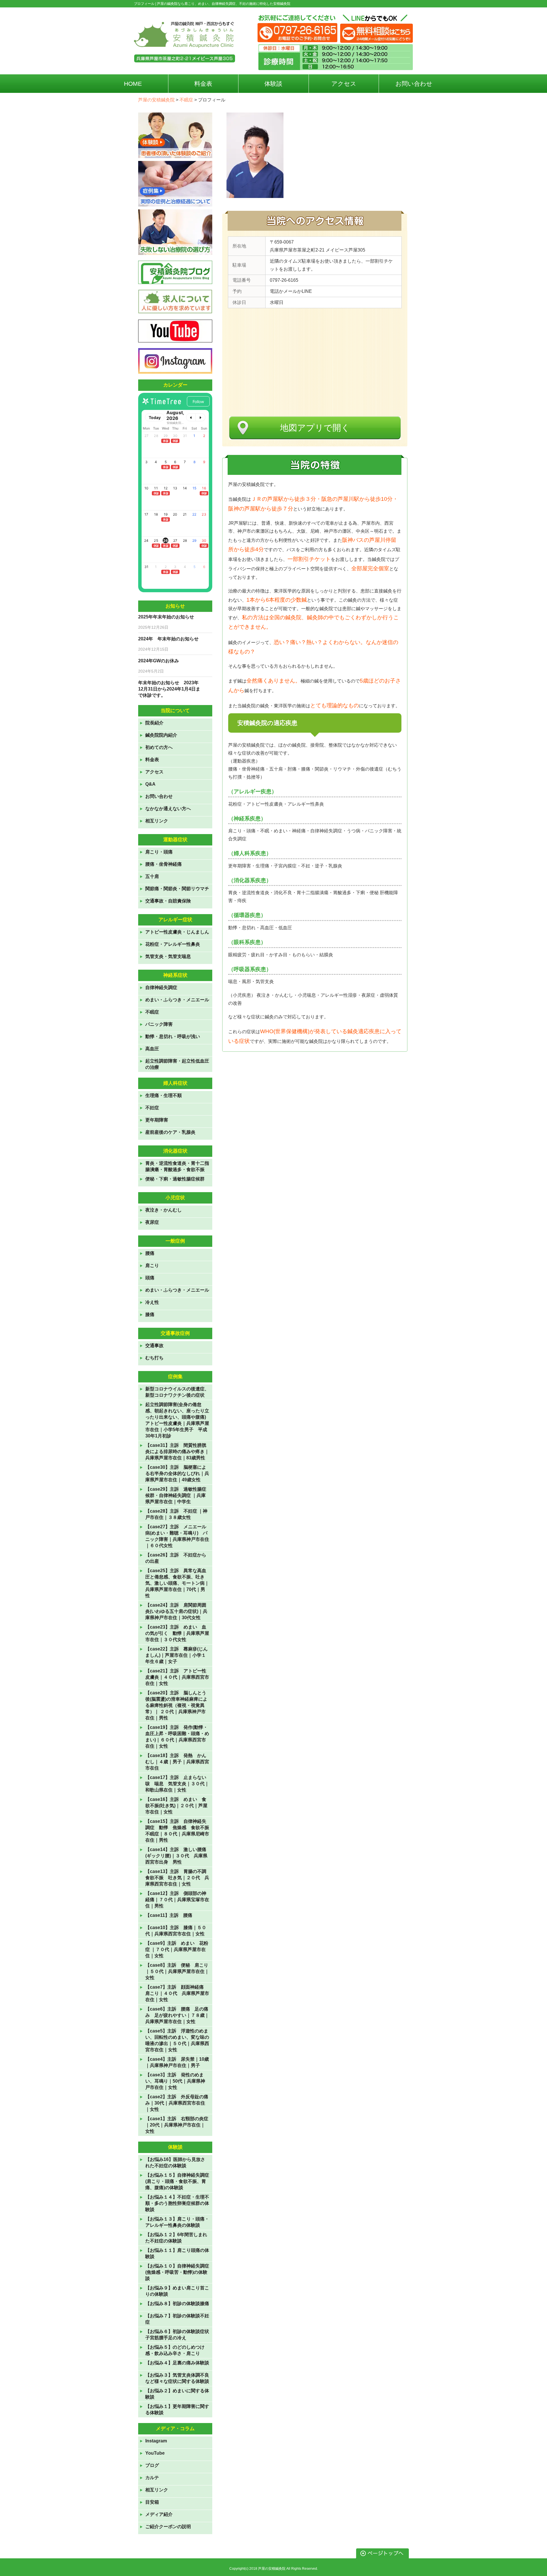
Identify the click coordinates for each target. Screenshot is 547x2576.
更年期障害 (157, 1120)
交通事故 (154, 1346)
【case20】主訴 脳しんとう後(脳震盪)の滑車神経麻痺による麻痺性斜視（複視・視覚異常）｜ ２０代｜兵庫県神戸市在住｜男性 (176, 1705)
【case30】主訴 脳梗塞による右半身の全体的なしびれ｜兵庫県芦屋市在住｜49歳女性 (177, 1473)
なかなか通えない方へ (168, 809)
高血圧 (152, 1049)
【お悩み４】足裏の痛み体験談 (177, 2363)
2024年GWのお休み (159, 661)
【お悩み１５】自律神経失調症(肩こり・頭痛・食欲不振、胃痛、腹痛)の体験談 (177, 2181)
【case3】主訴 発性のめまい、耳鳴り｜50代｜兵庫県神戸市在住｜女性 (175, 2081)
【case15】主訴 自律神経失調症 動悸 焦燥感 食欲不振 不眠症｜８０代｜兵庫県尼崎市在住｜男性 (177, 1831)
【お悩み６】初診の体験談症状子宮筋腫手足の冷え (177, 2335)
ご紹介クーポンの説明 (168, 2527)
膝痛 (150, 1314)
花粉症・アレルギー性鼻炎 (173, 944)
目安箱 (152, 2502)
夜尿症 (152, 1222)
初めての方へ (159, 747)
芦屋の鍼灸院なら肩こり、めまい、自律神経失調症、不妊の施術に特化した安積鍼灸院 (224, 4)
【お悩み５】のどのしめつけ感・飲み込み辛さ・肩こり (175, 2350)
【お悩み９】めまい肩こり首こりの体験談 (177, 2291)
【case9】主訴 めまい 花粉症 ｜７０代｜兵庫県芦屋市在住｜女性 (177, 1949)
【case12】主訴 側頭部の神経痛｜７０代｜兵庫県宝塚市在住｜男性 (177, 1900)
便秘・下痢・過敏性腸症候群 (175, 1179)
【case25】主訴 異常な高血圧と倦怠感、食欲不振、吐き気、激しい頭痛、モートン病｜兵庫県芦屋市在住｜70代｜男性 (177, 1583)
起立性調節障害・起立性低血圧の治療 (177, 1064)
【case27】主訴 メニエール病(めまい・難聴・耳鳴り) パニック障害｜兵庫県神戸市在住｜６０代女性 (177, 1536)
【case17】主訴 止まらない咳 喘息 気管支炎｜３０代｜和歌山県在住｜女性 (177, 1784)
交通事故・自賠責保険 (168, 901)
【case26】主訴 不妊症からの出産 (176, 1558)
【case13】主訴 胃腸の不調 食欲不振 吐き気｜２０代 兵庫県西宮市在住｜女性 (177, 1878)
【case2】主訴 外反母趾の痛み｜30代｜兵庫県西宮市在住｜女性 (177, 2103)
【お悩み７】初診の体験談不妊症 (177, 2319)
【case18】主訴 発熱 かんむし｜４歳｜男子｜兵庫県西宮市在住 (177, 1762)
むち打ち (154, 1358)
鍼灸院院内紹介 (161, 735)
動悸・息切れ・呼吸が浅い (173, 1036)
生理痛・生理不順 (164, 1095)
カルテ (152, 2478)
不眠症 (152, 1012)
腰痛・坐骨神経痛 (164, 864)
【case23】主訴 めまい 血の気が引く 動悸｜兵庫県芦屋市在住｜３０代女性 (177, 1633)
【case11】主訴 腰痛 (169, 1915)
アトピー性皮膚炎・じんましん (177, 932)
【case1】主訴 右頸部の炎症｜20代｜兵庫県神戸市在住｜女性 (177, 2125)
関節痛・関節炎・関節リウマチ (177, 889)
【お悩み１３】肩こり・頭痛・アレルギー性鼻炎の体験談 (177, 2222)
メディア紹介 (159, 2514)
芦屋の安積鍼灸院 (272, 2569)
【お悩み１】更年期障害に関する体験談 (177, 2409)
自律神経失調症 (161, 987)
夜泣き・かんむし (164, 1210)
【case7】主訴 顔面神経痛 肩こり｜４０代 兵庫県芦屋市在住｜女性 (177, 1993)
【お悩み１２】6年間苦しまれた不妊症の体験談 (176, 2238)
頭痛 (150, 1278)
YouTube (155, 2453)
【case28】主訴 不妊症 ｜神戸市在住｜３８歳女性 (176, 1514)
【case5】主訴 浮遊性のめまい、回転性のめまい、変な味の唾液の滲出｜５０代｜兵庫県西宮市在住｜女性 (177, 2040)
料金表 (152, 760)
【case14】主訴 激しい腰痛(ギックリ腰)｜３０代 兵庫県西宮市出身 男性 (176, 1856)
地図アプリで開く (315, 428)
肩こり (152, 1265)
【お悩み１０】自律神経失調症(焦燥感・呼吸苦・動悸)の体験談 (177, 2272)
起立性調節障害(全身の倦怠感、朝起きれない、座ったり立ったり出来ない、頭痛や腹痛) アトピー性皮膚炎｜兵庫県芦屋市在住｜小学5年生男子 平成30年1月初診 (177, 1420)
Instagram (156, 2441)
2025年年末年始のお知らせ (166, 617)
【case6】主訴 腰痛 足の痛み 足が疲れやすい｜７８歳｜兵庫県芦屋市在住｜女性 (177, 2015)
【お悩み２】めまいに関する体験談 (177, 2394)
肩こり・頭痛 (159, 852)
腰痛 (150, 1253)
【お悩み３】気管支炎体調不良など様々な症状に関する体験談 (177, 2378)
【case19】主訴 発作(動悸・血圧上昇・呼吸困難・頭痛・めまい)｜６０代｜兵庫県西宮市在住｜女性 (177, 1737)
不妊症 (152, 1108)
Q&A (150, 784)
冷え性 (152, 1302)
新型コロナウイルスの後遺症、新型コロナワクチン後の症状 (177, 1392)
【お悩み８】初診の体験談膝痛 (177, 2304)
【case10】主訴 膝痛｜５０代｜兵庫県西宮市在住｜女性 (176, 1931)
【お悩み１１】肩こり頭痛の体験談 (177, 2253)
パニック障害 (159, 1024)
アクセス (154, 772)
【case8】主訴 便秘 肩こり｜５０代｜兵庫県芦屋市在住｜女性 (177, 1971)
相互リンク (157, 821)
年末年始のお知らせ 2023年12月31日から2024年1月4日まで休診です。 (169, 689)
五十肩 (152, 876)
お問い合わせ (159, 796)
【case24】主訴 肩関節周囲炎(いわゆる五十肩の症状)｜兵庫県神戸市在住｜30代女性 (176, 1611)
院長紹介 (154, 723)
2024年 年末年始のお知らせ (168, 639)
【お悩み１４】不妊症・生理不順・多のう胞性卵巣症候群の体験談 (177, 2203)
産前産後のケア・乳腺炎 (170, 1132)
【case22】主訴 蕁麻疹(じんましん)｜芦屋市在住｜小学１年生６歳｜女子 (176, 1655)
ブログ (152, 2465)
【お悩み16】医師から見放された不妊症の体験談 (175, 2163)
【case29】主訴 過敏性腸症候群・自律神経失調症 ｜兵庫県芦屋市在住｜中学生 (176, 1495)
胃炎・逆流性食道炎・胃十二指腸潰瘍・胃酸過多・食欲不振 (177, 1166)
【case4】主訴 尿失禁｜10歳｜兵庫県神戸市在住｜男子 (177, 2062)
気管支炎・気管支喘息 (168, 956)
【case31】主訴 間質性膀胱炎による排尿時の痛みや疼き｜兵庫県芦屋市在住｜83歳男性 (177, 1452)
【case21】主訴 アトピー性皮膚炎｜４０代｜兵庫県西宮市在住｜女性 (177, 1677)
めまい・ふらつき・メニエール (177, 1000)
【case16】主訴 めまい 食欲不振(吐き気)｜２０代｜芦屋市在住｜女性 (176, 1806)
